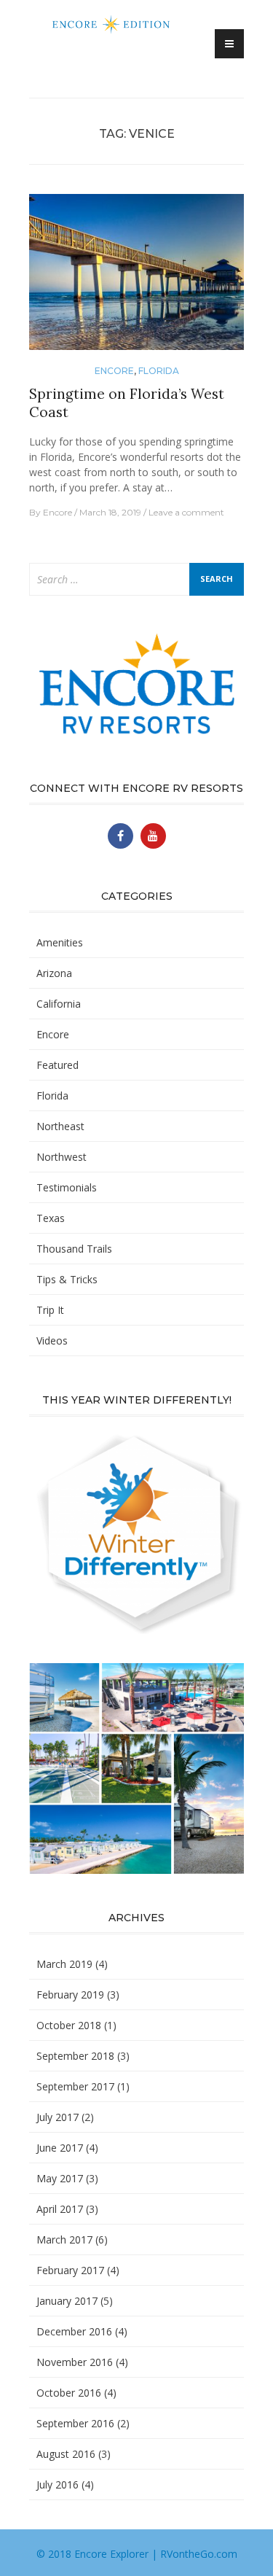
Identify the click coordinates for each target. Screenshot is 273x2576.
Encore (114, 371)
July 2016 (58, 2484)
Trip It (50, 1310)
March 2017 (64, 2240)
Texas (51, 1218)
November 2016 (75, 2362)
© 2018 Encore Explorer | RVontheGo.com (137, 2554)
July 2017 (58, 2117)
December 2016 (74, 2331)
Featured (58, 1065)
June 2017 (60, 2148)
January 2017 (67, 2301)
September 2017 (75, 2086)
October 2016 (69, 2393)
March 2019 (64, 1964)
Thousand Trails (74, 1249)
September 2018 (75, 2056)
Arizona (54, 973)
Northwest (62, 1157)
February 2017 (70, 2270)
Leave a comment (186, 512)
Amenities (60, 942)
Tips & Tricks (67, 1279)
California (59, 1004)
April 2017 (60, 2209)
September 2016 (75, 2423)
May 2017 (60, 2178)
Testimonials (67, 1187)
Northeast (60, 1126)
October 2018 (69, 2025)
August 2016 (66, 2454)
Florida (159, 371)
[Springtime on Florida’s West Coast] (136, 278)
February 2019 (70, 1995)
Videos (52, 1340)
